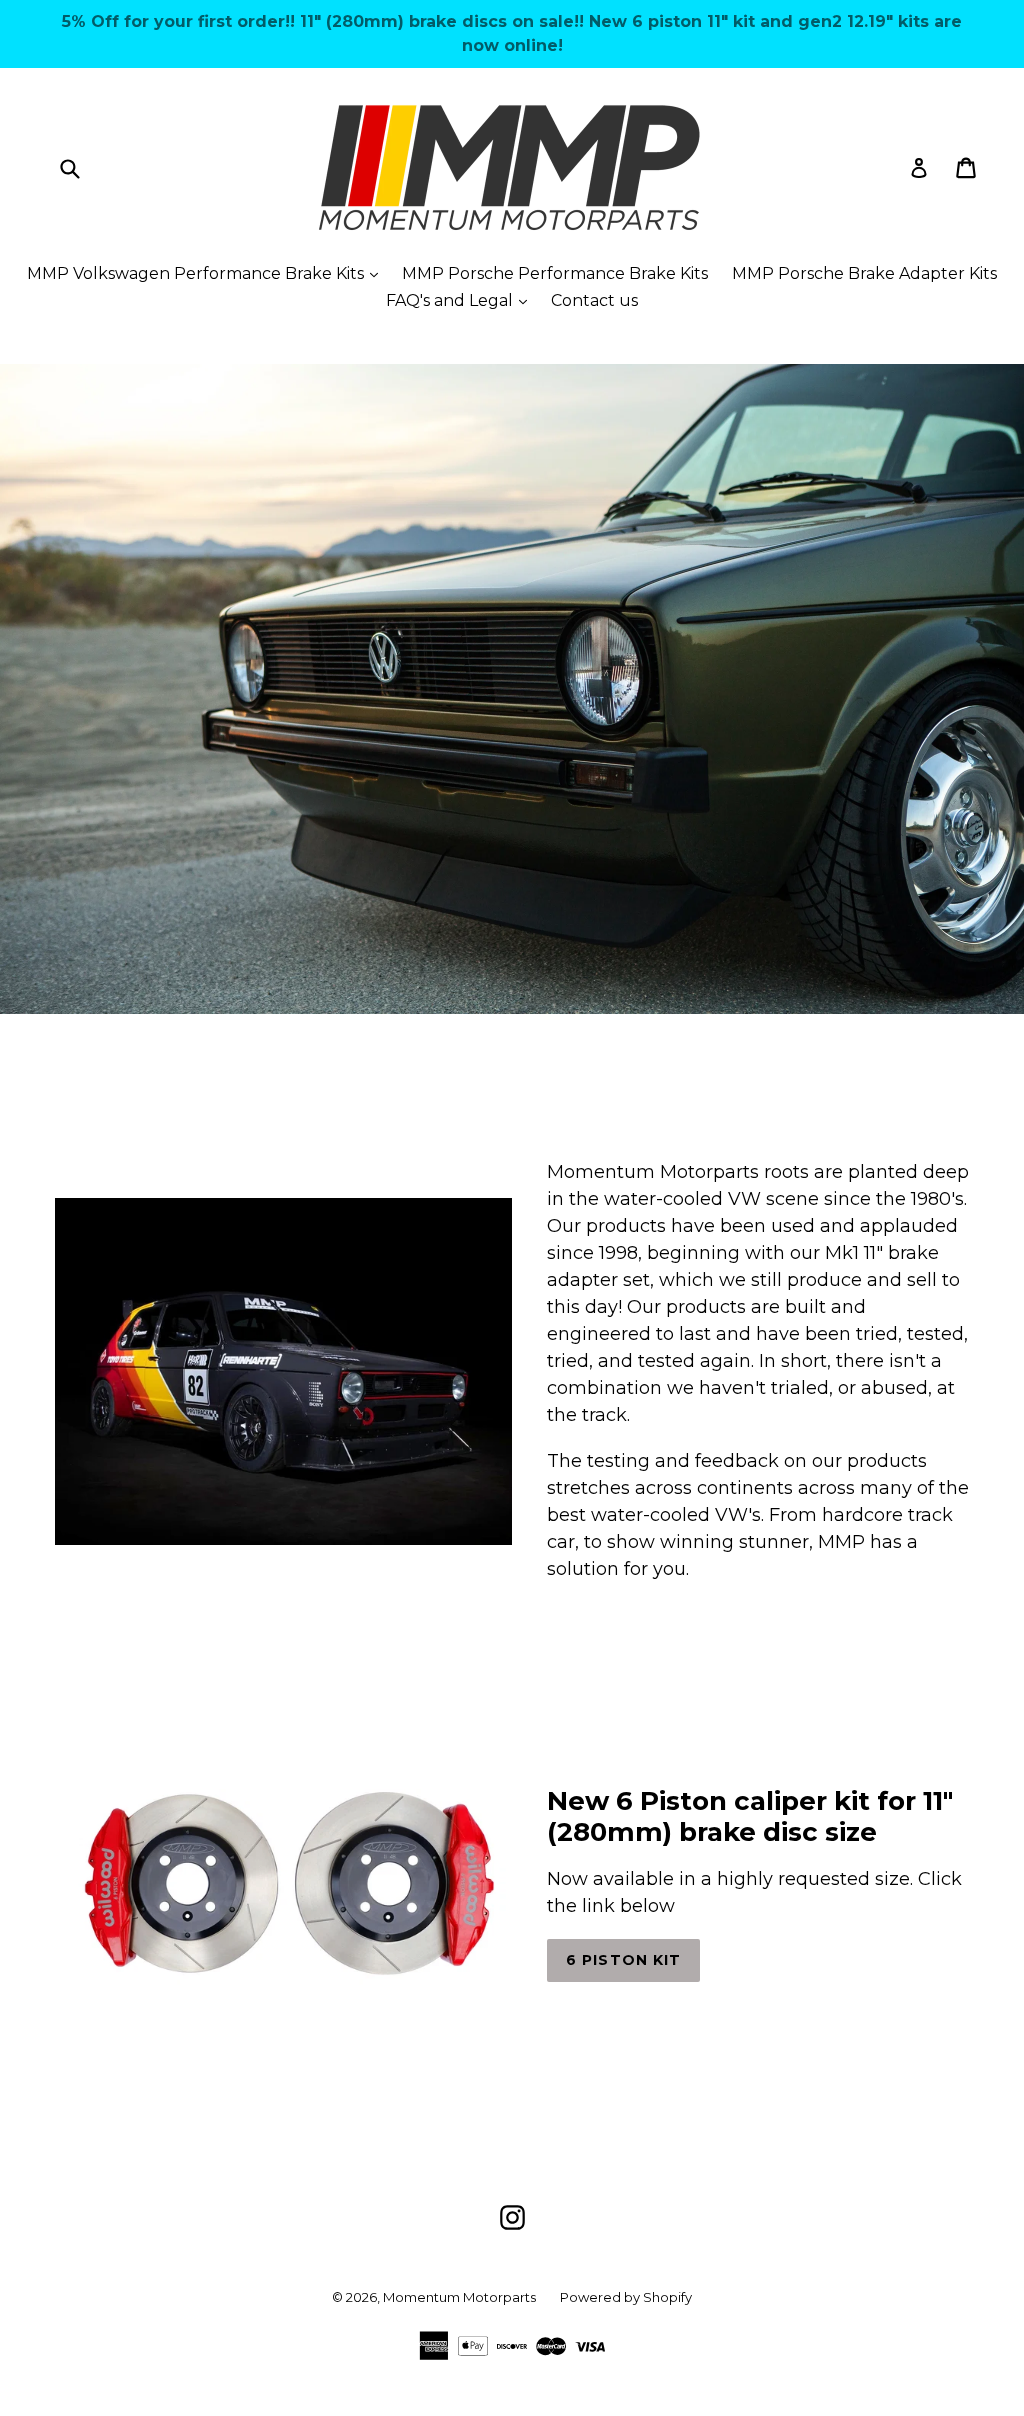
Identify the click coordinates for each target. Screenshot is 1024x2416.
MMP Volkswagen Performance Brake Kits (207, 273)
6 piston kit (623, 1960)
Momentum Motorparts (459, 2297)
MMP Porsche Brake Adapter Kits (864, 273)
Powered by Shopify (626, 2297)
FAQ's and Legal (461, 300)
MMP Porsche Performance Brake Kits (555, 273)
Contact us (594, 300)
